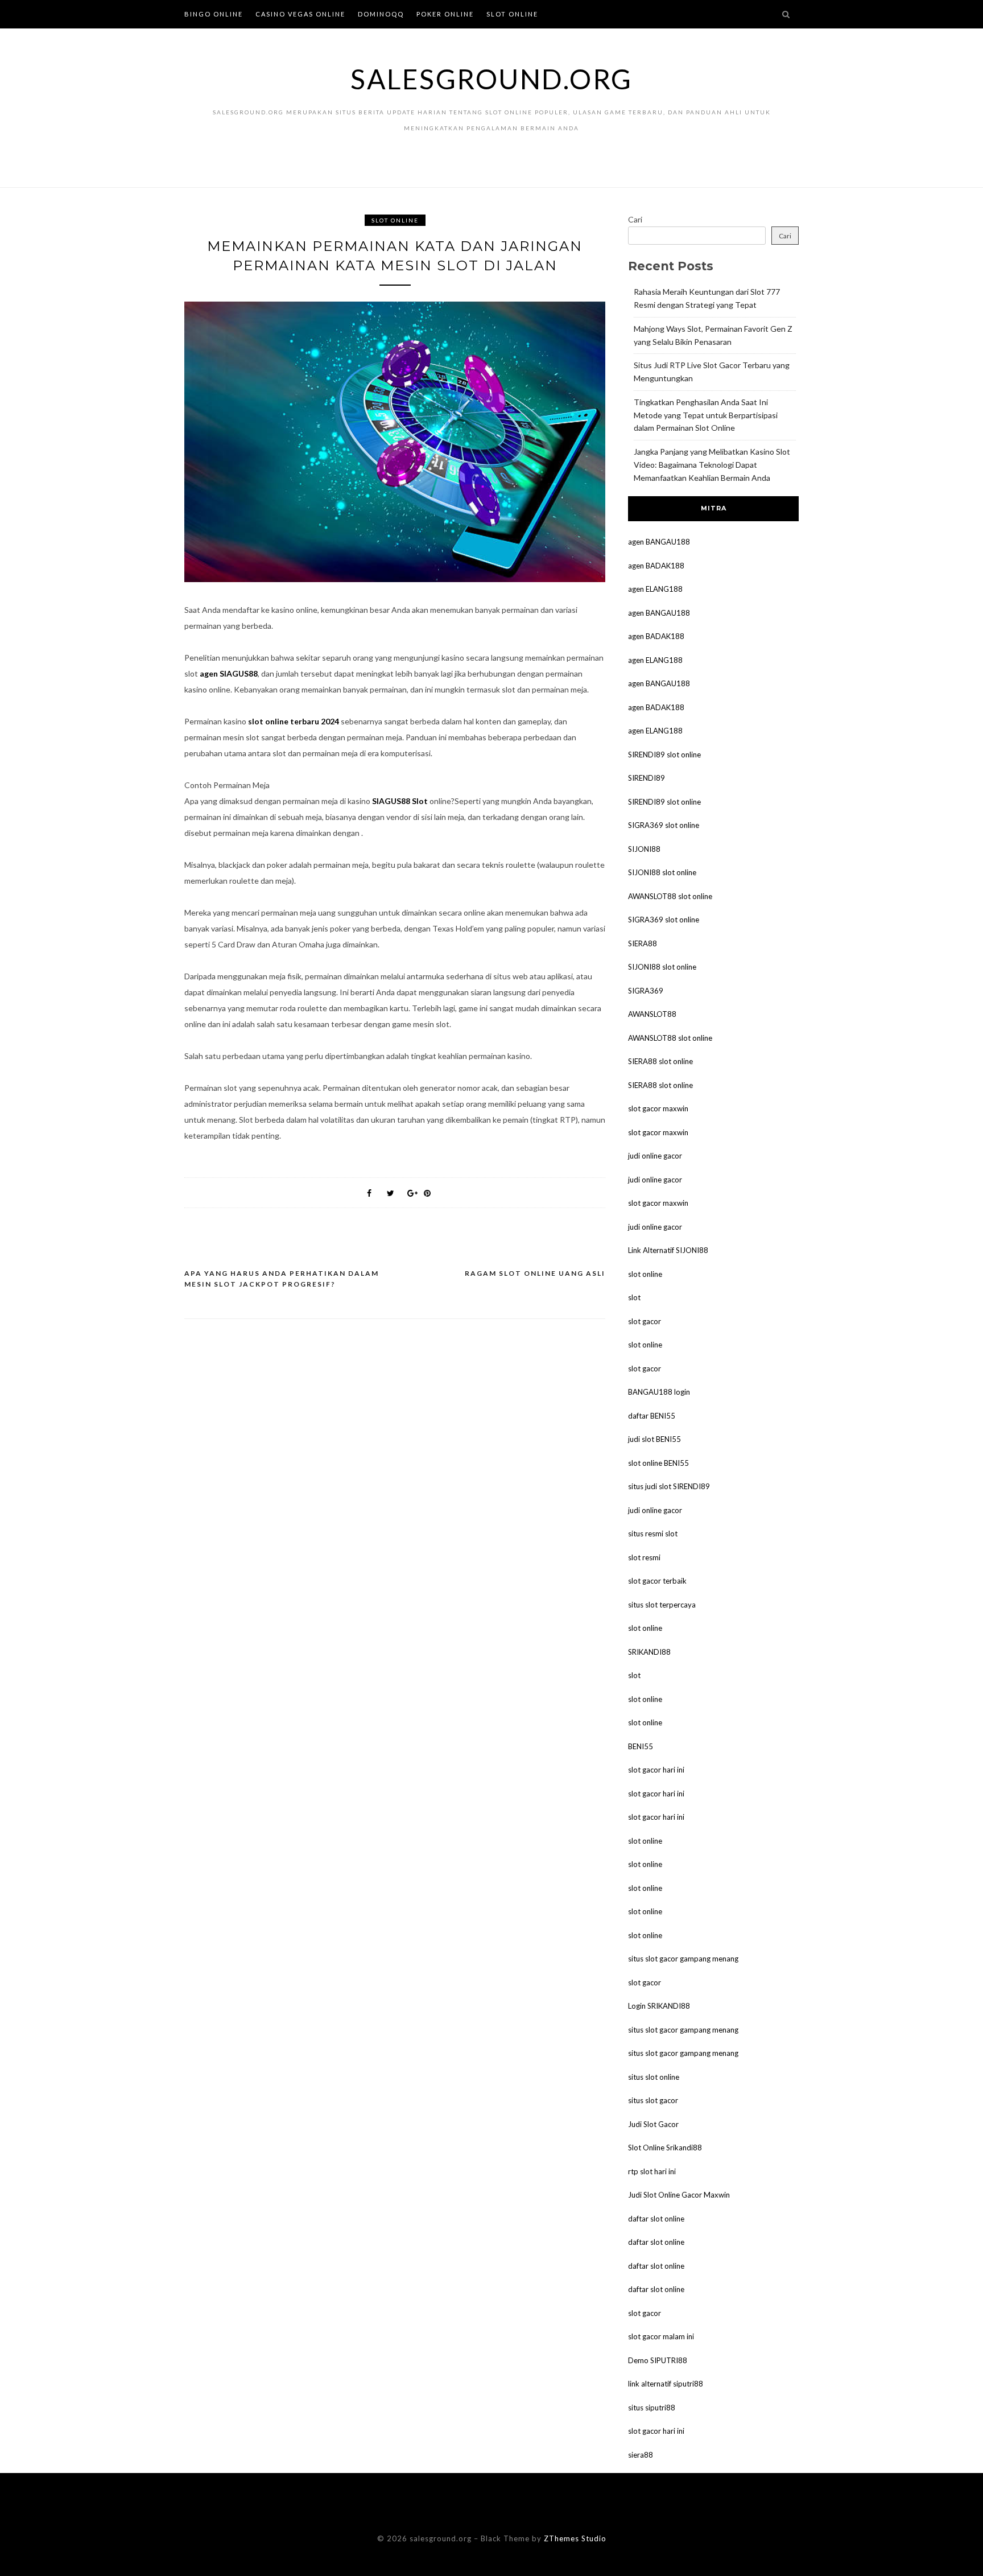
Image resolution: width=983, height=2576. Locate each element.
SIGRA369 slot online (664, 825)
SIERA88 (643, 943)
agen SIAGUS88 (229, 673)
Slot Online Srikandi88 (665, 2148)
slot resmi (644, 1557)
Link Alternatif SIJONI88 (668, 1250)
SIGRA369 (646, 991)
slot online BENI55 (658, 1463)
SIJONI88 (644, 849)
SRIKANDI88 (649, 1652)
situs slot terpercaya (662, 1605)
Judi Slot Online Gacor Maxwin (679, 2195)
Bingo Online (214, 14)
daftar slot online (656, 2219)
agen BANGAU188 (659, 542)
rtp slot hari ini (652, 2171)
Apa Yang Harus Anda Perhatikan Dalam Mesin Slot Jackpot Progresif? (282, 1279)
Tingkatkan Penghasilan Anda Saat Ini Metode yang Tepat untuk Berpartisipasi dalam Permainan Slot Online (706, 415)
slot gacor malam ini (661, 2336)
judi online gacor (655, 1156)
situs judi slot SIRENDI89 (669, 1486)
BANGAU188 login (659, 1392)
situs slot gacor (653, 2100)
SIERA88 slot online (660, 1061)
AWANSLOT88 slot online (670, 896)
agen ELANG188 (655, 589)
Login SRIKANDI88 (659, 2006)
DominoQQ (381, 14)
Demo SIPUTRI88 (658, 2360)
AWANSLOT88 (652, 1014)
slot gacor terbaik (657, 1581)
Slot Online (512, 14)
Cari (635, 219)
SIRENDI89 (647, 778)
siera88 (641, 2455)
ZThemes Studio (575, 2538)
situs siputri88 (652, 2408)
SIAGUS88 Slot (400, 801)
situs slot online (654, 2077)
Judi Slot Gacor (653, 2124)
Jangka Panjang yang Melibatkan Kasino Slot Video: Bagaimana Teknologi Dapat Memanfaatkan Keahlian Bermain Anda (712, 465)
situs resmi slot (653, 1534)
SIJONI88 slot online (662, 872)
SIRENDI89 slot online (664, 755)
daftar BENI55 (652, 1416)
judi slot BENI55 (654, 1439)
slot (634, 1297)
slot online (645, 1274)
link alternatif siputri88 (666, 2384)
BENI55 (641, 1746)
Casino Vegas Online (300, 14)
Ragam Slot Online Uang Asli (535, 1273)
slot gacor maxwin (658, 1108)
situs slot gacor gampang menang (683, 1959)
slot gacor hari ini (656, 1770)
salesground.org (491, 79)
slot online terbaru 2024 (294, 721)
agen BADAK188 (656, 566)
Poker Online (445, 14)
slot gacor (645, 1321)
